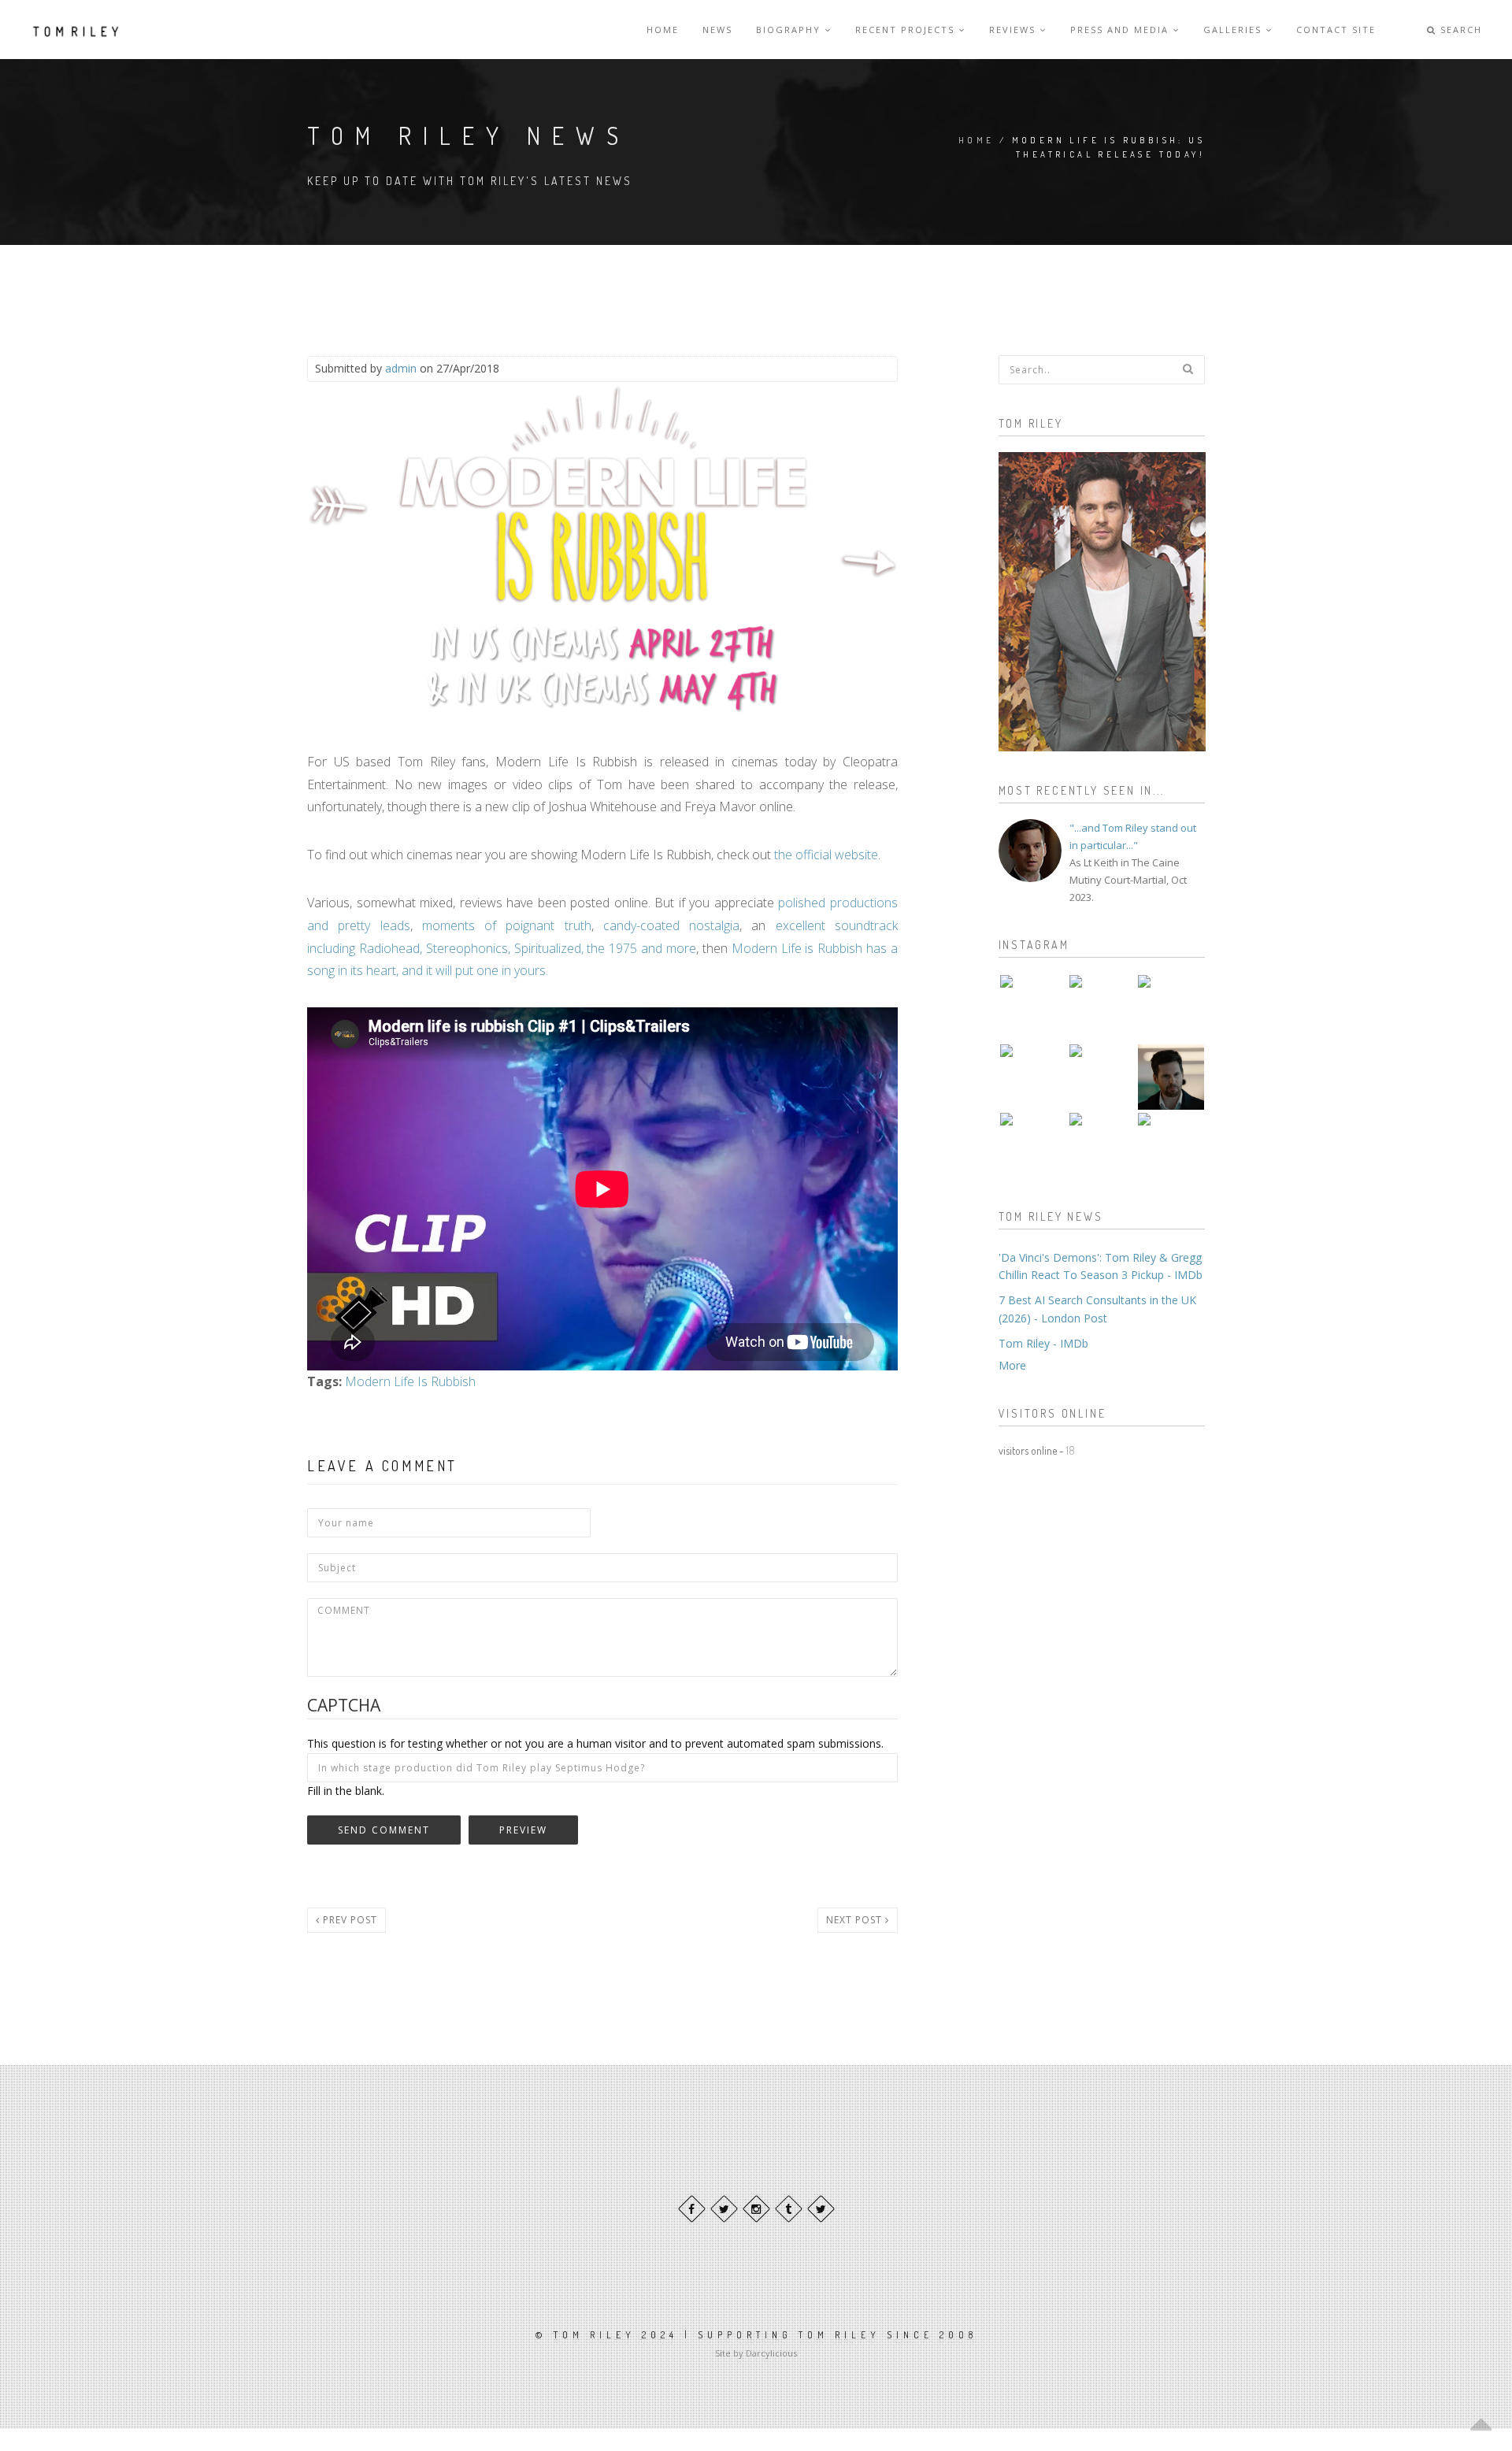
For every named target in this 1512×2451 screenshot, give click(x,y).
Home (663, 30)
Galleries (1234, 30)
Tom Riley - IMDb (1043, 1343)
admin (401, 368)
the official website (826, 855)
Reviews (1014, 30)
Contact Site (1336, 30)
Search (1459, 30)
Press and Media (1121, 30)
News (717, 30)
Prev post (348, 1920)
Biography (790, 30)
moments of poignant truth (507, 925)
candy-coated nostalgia (671, 925)
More (1012, 1365)
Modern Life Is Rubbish (410, 1381)
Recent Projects (907, 30)
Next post (856, 1920)
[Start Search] (1188, 369)
